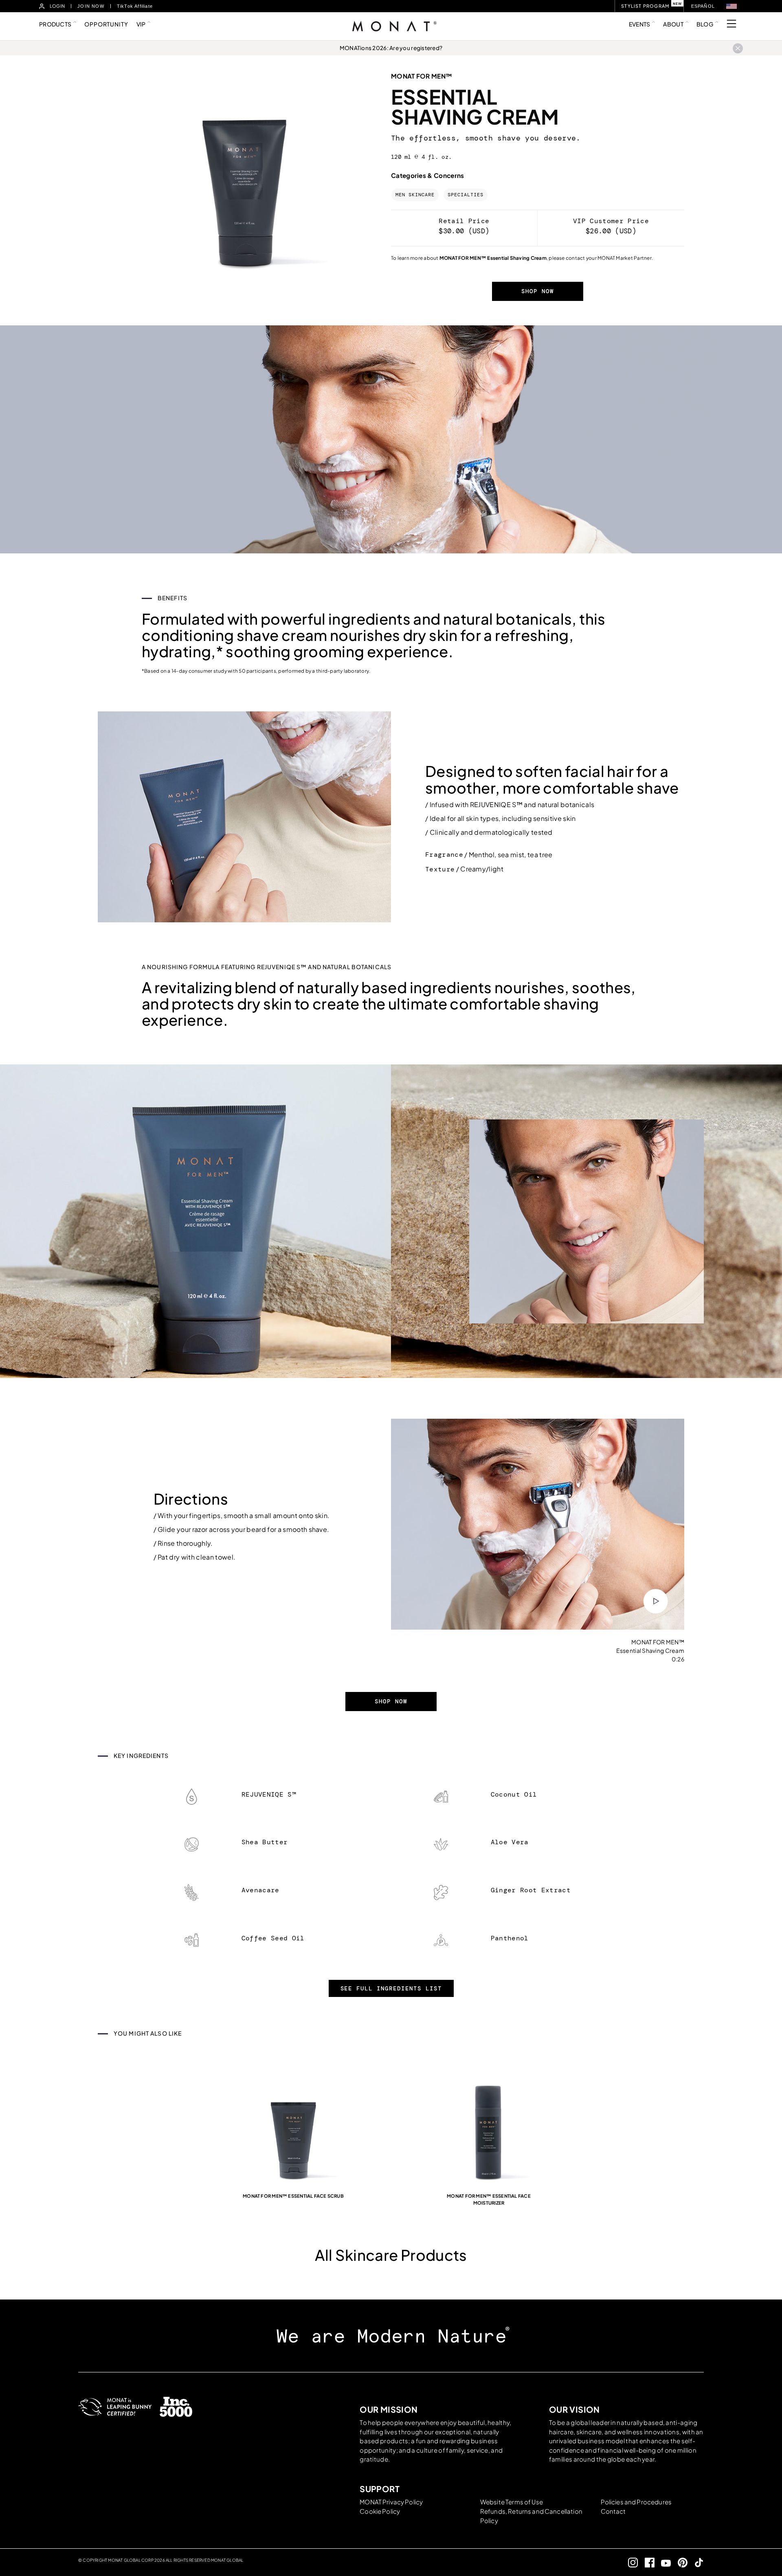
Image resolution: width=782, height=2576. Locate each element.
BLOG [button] (705, 24)
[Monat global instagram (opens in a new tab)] (630, 2562)
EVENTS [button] (640, 24)
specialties (466, 195)
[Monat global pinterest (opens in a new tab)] (679, 2562)
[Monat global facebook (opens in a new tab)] (646, 2562)
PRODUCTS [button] (55, 24)
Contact (613, 2511)
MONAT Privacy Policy (391, 2502)
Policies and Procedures (636, 2502)
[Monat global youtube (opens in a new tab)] (663, 2562)
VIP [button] (141, 24)
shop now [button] (538, 291)
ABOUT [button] (673, 24)
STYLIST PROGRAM (645, 6)
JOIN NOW (91, 6)
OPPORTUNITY (106, 24)
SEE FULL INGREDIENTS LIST (391, 1988)
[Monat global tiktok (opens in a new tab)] (696, 2562)
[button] (731, 6)
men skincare (415, 195)
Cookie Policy (380, 2511)
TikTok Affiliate (135, 6)
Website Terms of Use (512, 2502)
